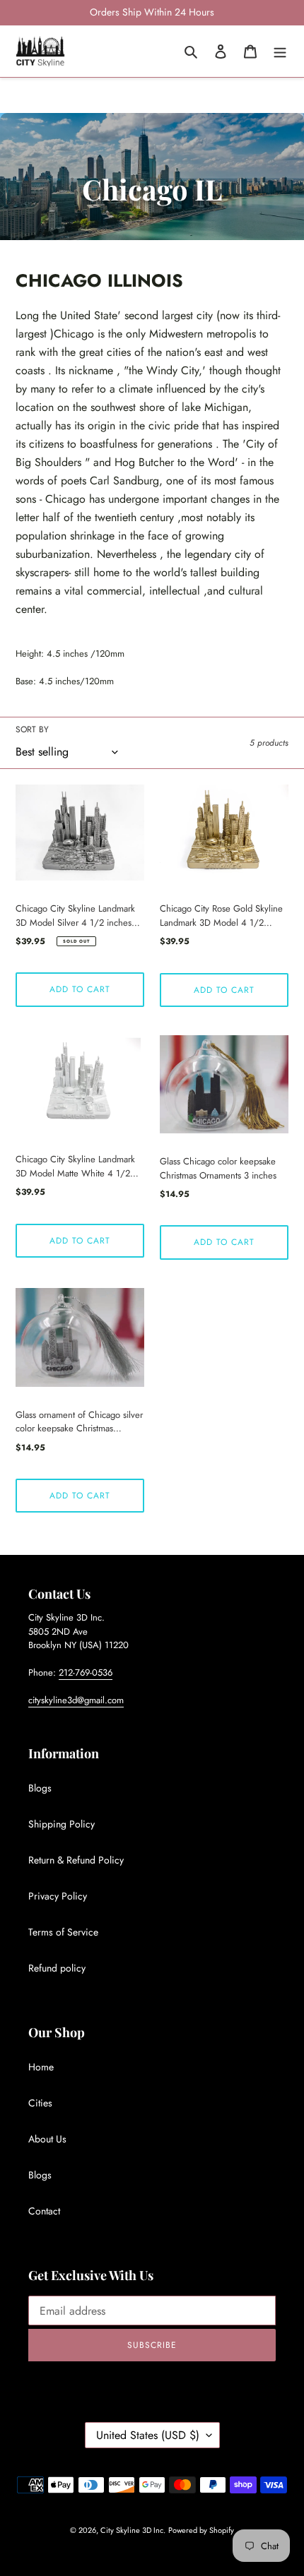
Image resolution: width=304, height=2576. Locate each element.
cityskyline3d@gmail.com (76, 1700)
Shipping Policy (62, 1824)
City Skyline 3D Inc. (133, 2530)
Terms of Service (63, 1932)
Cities (40, 2103)
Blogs (40, 1788)
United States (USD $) (148, 2435)
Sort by (32, 729)
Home (41, 2067)
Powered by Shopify (201, 2530)
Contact (44, 2211)
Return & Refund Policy (76, 1860)
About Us (47, 2139)
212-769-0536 (86, 1672)
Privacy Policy (58, 1896)
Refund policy (57, 1968)
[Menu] (280, 51)
